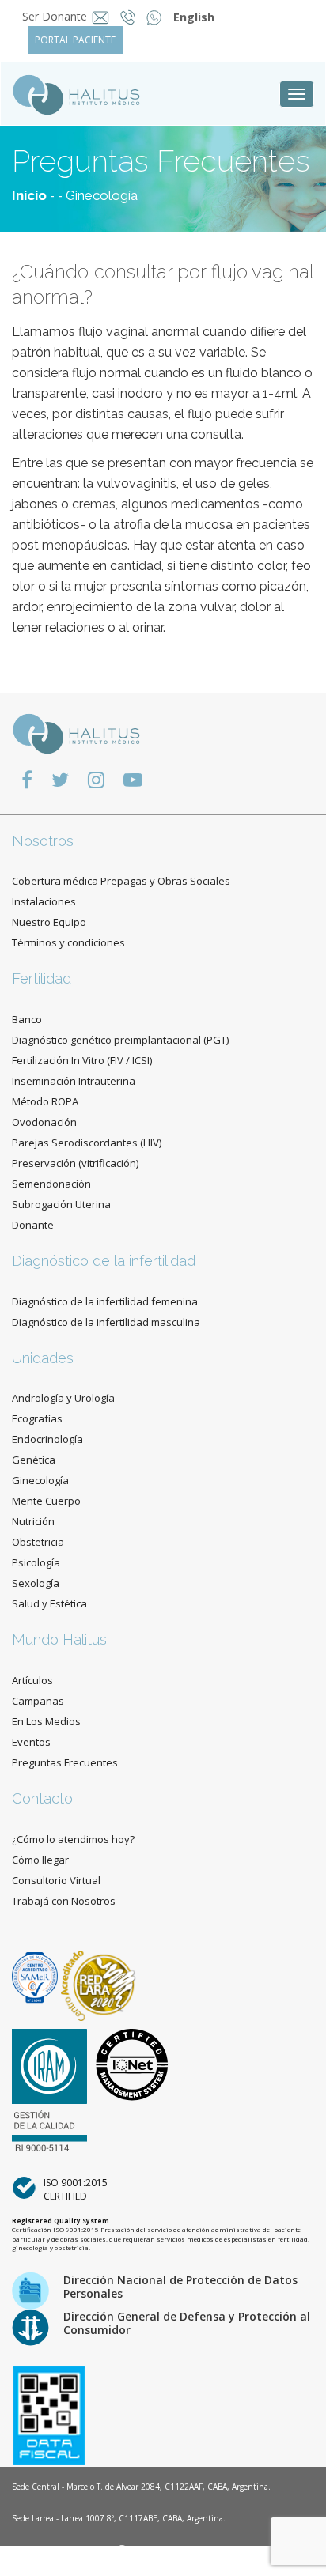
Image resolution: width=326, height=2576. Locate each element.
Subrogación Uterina (61, 1204)
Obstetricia (38, 1542)
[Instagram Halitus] (96, 779)
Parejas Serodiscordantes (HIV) (87, 1143)
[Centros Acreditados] (36, 1976)
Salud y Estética (49, 1603)
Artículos (32, 1680)
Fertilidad (42, 978)
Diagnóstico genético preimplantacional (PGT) (120, 1040)
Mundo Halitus (59, 1639)
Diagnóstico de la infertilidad (104, 1261)
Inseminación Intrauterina (74, 1081)
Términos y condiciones (68, 942)
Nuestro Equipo (49, 922)
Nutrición (33, 1521)
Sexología (36, 1583)
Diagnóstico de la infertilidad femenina (105, 1301)
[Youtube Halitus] (133, 779)
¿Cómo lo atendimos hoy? (73, 1839)
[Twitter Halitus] (60, 779)
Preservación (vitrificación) (75, 1163)
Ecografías (37, 1418)
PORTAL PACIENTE (75, 40)
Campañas (38, 1701)
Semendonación (51, 1184)
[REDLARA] (99, 1976)
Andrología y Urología (63, 1398)
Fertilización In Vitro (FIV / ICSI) (82, 1060)
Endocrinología (47, 1439)
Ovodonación (44, 1122)
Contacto (42, 1798)
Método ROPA (45, 1101)
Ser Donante (55, 16)
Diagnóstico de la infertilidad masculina (106, 1322)
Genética (34, 1460)
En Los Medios (46, 1721)
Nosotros (43, 841)
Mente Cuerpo (46, 1501)
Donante (33, 1225)
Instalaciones (44, 901)
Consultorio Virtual (56, 1880)
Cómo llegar (40, 1860)
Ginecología (102, 195)
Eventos (31, 1742)
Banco (27, 1019)
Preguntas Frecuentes (65, 1762)
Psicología (36, 1562)
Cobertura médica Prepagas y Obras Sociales (121, 881)
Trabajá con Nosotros (64, 1901)
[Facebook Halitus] (27, 779)
